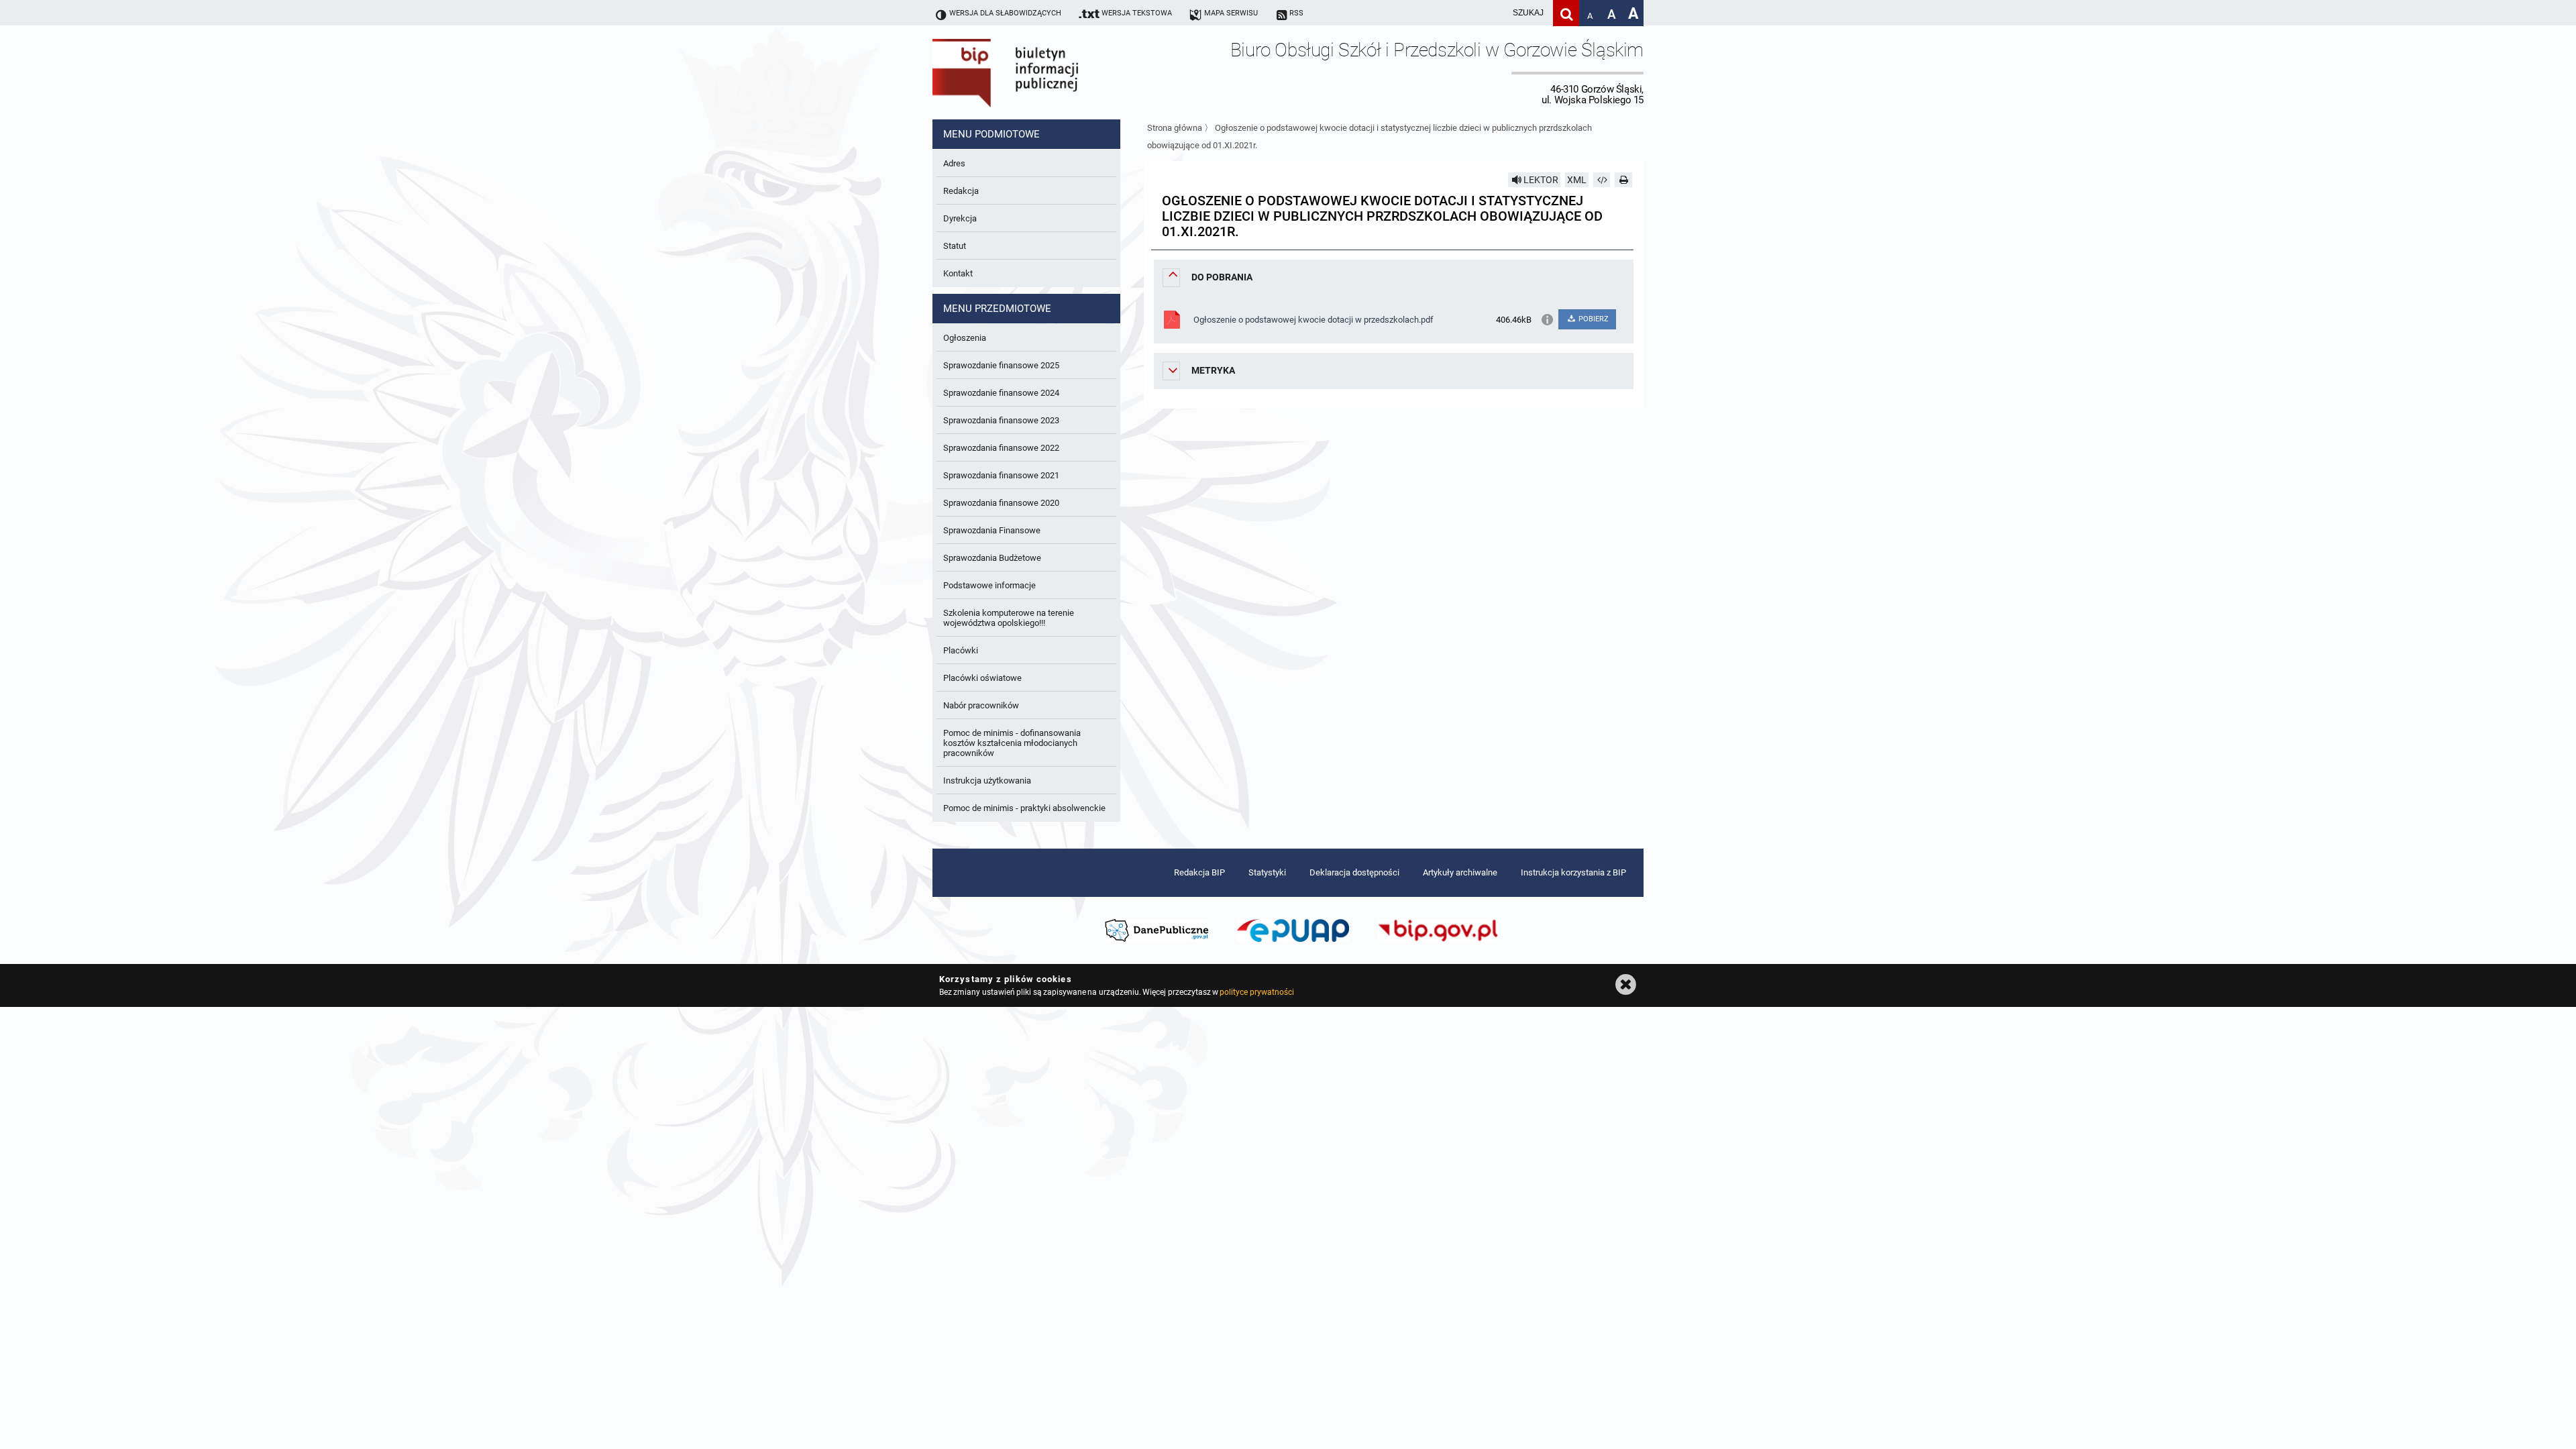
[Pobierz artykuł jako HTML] (1602, 180)
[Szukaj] (1566, 13)
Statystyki (1267, 872)
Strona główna (1175, 128)
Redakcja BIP (1199, 872)
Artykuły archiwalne (1460, 872)
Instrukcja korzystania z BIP (1573, 872)
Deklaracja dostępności (1354, 872)
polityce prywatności (1256, 992)
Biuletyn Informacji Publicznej (1043, 72)
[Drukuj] (1623, 180)
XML (1577, 180)
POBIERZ (1593, 319)
